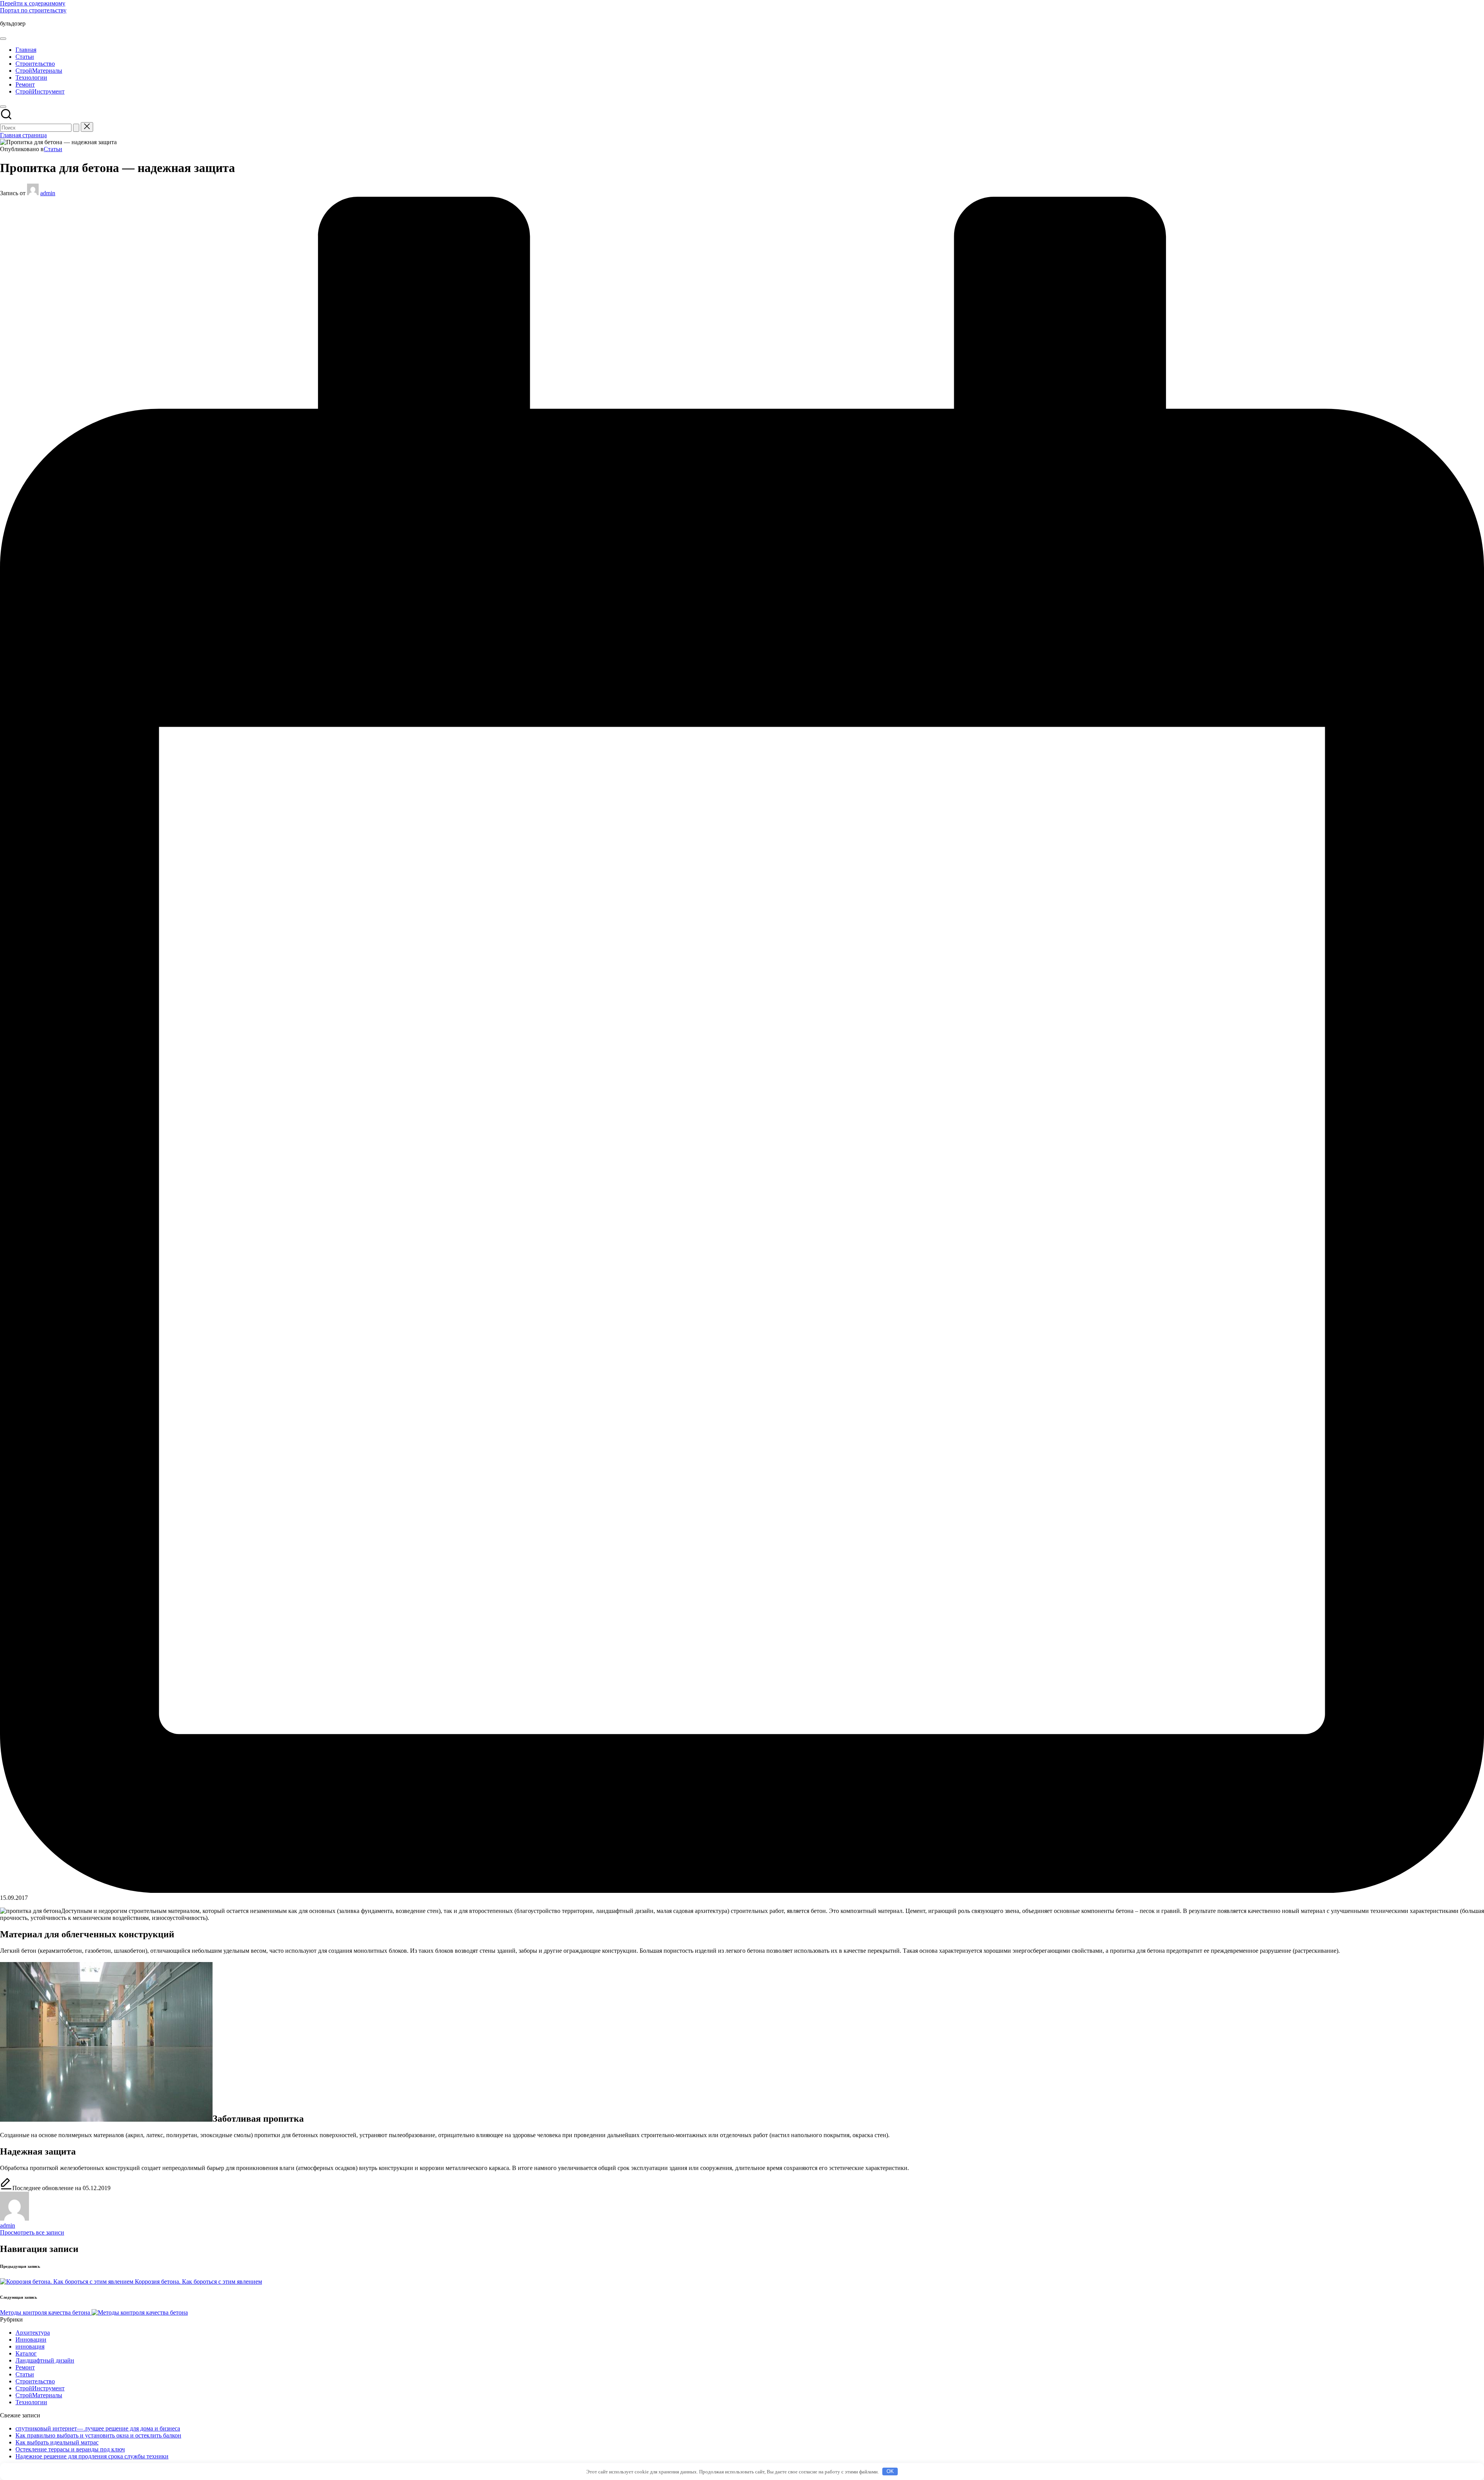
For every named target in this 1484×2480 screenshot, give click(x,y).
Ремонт (25, 2367)
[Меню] (3, 39)
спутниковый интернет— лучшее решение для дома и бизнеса (98, 2428)
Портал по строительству (33, 10)
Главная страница (23, 135)
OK (890, 2471)
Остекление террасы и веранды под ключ (70, 2449)
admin (8, 2225)
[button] (76, 128)
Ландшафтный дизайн (45, 2360)
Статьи (53, 149)
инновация (30, 2346)
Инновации (31, 2339)
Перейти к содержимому (33, 3)
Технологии (31, 2402)
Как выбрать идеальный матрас (57, 2442)
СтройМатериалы (39, 2395)
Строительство (35, 2381)
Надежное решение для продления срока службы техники (92, 2456)
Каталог (26, 2353)
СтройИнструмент (40, 2388)
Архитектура (33, 2333)
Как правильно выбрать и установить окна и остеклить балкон (98, 2435)
